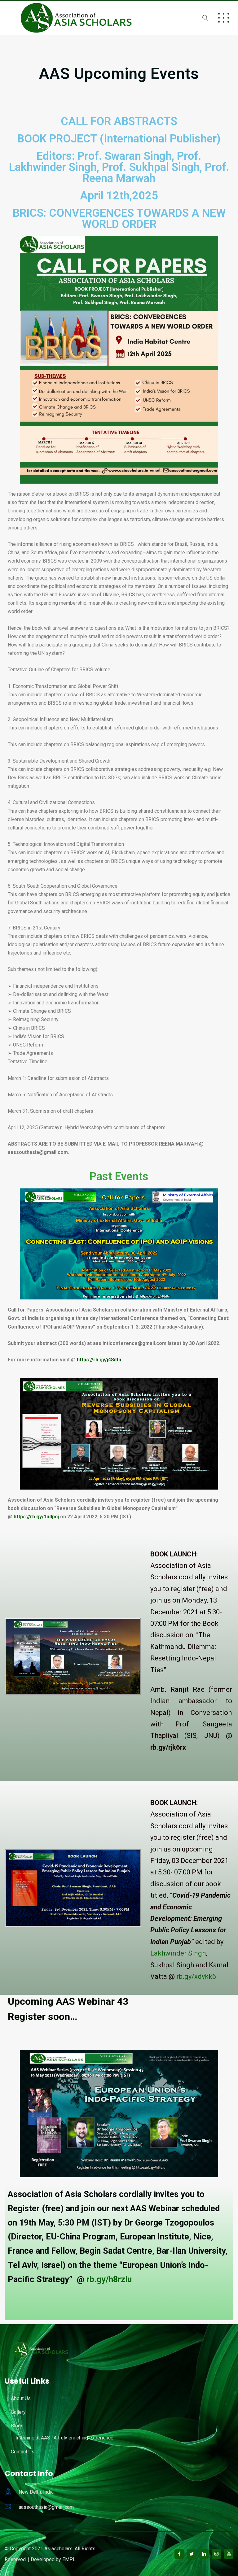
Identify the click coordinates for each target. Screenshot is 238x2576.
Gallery (18, 2412)
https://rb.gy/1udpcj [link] (36, 1517)
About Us (21, 2398)
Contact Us (23, 2452)
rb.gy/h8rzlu (109, 2279)
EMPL (69, 2559)
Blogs (17, 2426)
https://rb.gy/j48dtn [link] (99, 1360)
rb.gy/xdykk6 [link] (196, 1976)
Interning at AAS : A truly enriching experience (64, 2438)
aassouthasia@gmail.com (46, 2507)
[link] (178, 1953)
